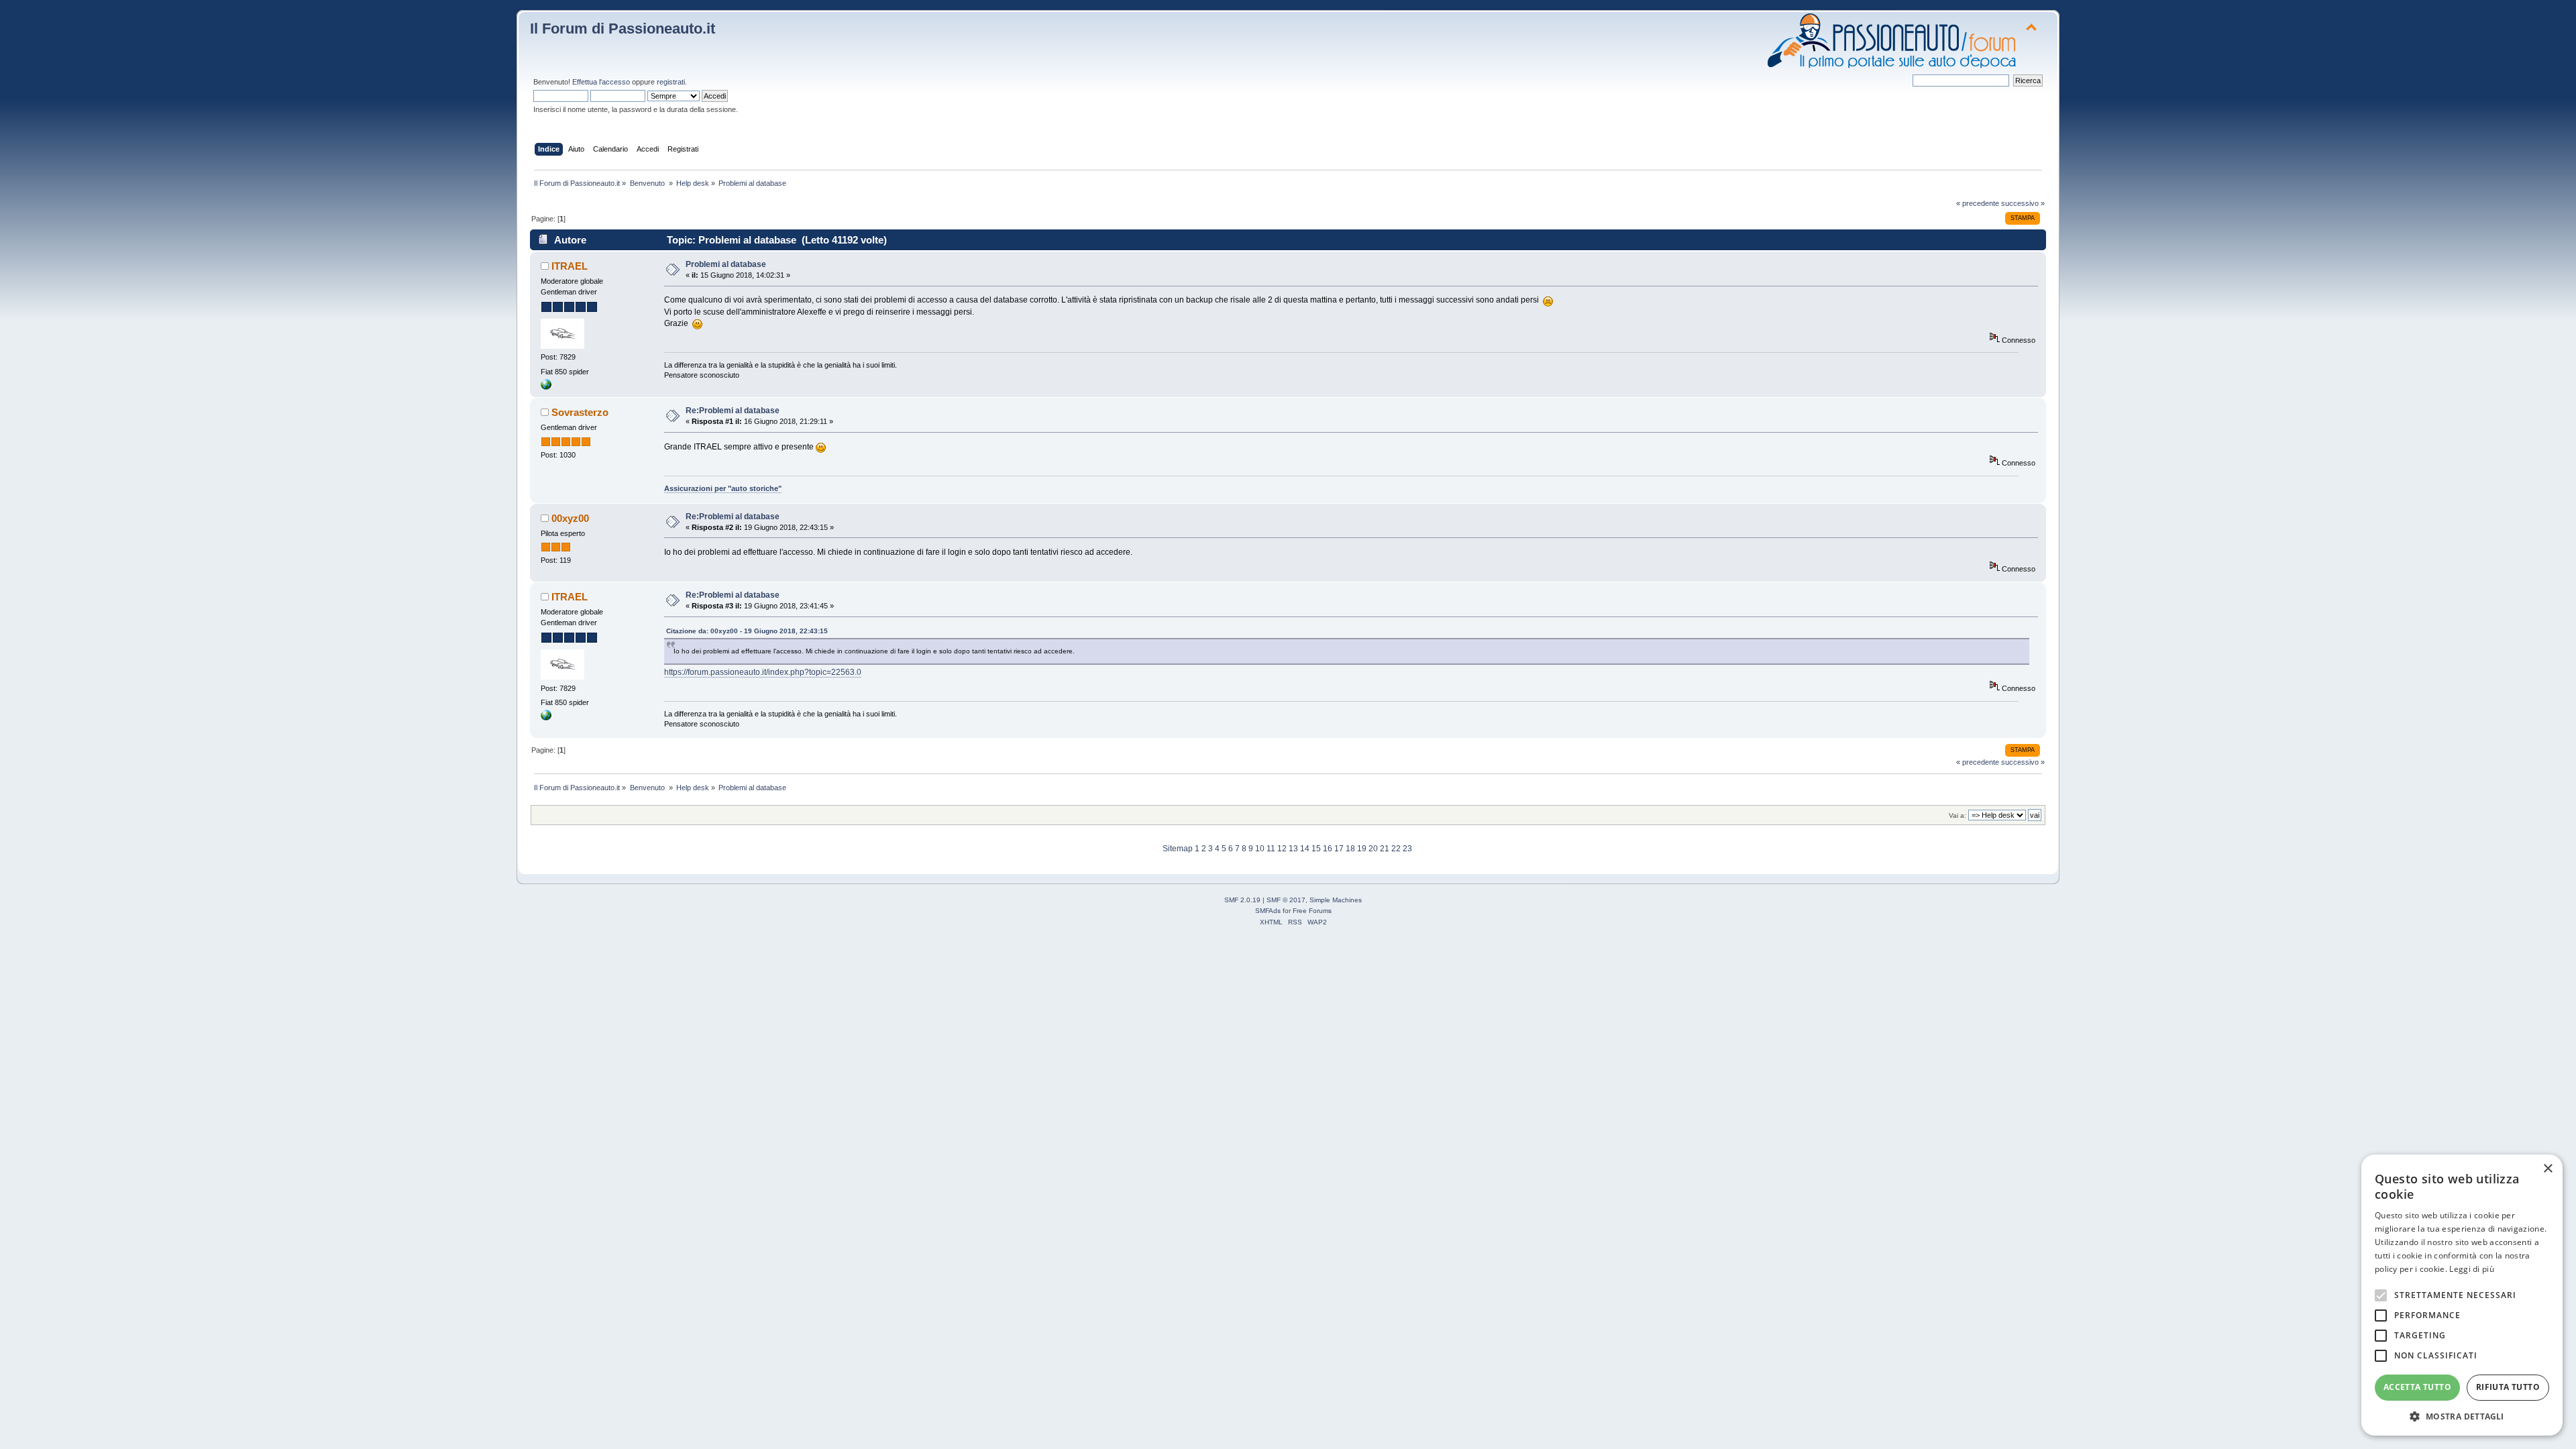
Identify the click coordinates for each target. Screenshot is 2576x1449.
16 (1328, 849)
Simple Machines (1336, 900)
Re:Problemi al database (733, 411)
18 (1350, 849)
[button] (2462, 1416)
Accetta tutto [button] (2417, 1387)
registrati (671, 82)
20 (1373, 849)
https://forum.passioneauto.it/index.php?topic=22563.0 (763, 672)
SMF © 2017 (1286, 900)
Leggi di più (2472, 1269)
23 (1407, 849)
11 (1271, 849)
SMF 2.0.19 (1242, 900)
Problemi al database (726, 264)
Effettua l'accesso (601, 82)
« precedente (1978, 203)
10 (1260, 849)
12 (1282, 849)
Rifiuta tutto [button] (2508, 1387)
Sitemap (1178, 849)
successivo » (2023, 203)
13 (1293, 849)
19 (1362, 849)
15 (1316, 849)
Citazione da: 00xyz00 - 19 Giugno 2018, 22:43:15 (747, 631)
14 (1305, 849)
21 (1385, 849)
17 (1339, 849)
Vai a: (1957, 815)
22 (1396, 849)
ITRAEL (570, 266)
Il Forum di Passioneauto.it (623, 29)
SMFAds (1268, 911)
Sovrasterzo (580, 412)
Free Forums (1312, 911)
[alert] (2462, 1295)
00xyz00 (570, 518)
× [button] (2547, 1169)
